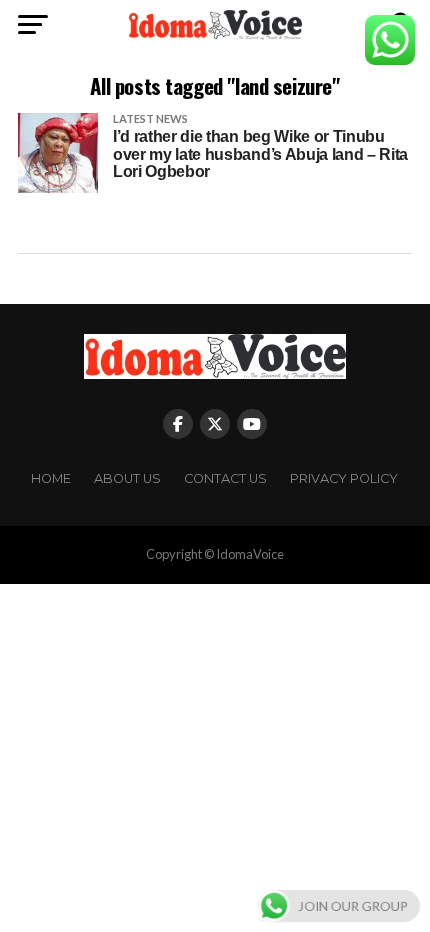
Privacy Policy (344, 478)
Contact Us (225, 478)
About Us (127, 478)
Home (51, 478)
